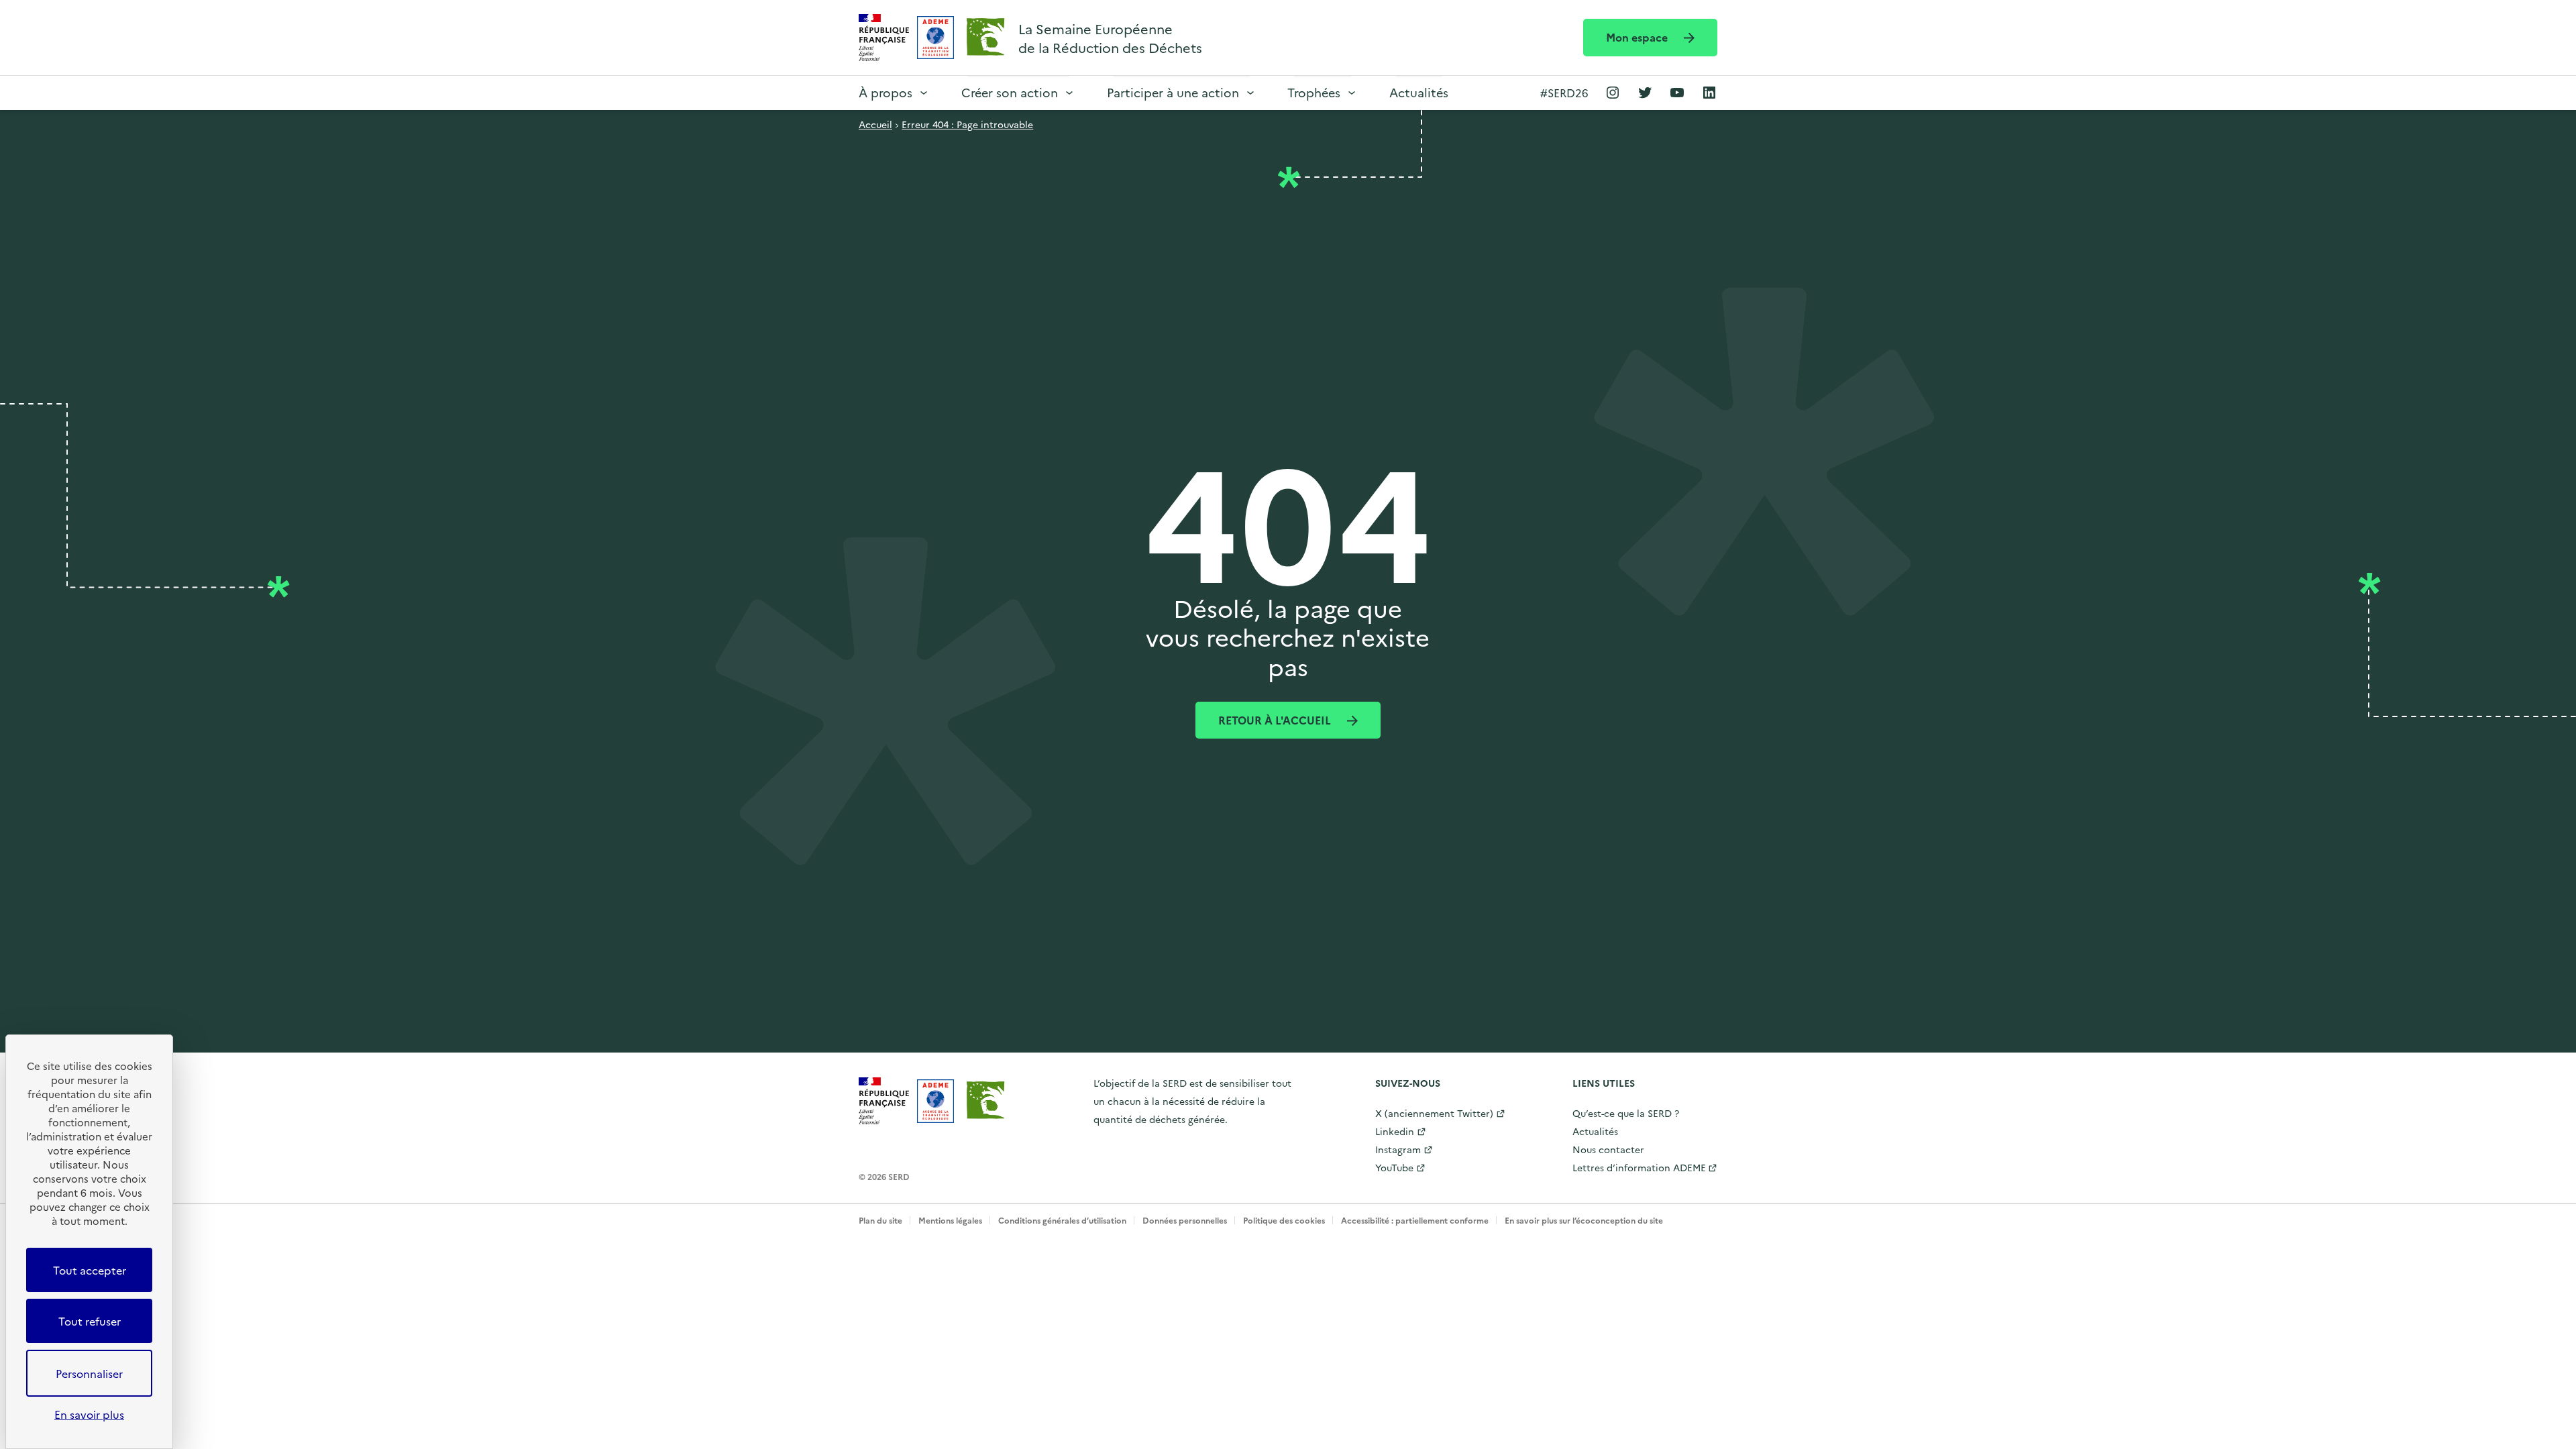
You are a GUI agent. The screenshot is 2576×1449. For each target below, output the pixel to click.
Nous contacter (1608, 1149)
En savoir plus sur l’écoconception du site (1584, 1220)
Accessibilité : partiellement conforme (1415, 1220)
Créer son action (1010, 92)
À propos (885, 92)
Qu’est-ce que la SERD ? (1626, 1113)
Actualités (1419, 92)
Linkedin (1395, 1131)
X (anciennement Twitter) (1434, 1113)
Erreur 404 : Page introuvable (967, 124)
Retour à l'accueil (1276, 720)
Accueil (875, 124)
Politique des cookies (1284, 1220)
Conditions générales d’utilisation (1062, 1220)
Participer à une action (1173, 92)
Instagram (1398, 1149)
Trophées (1314, 92)
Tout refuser (90, 1321)
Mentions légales (950, 1220)
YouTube (1394, 1167)
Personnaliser (89, 1373)
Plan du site (880, 1220)
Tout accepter (90, 1270)
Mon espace (1638, 37)
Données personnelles (1185, 1220)
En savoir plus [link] (89, 1414)
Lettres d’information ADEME (1639, 1167)
